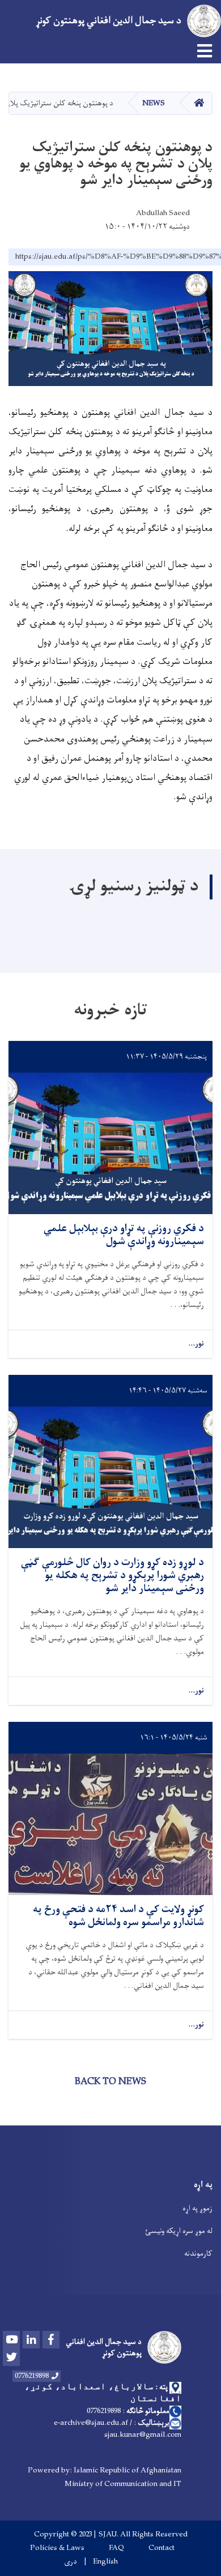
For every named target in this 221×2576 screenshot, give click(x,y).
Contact (161, 2548)
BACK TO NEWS (110, 2082)
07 (90, 2411)
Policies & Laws (57, 2548)
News (154, 103)
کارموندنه (198, 2254)
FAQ (116, 2548)
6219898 (109, 2411)
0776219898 (32, 2376)
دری (71, 2562)
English (105, 2562)
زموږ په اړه (197, 2208)
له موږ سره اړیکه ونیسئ (179, 2231)
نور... (196, 1344)
